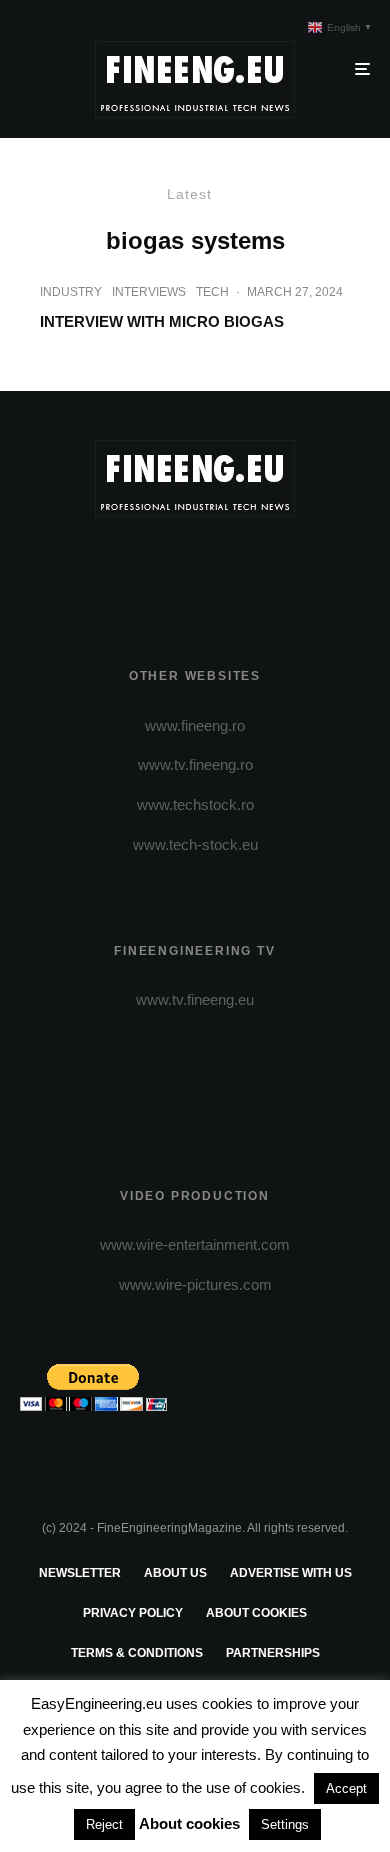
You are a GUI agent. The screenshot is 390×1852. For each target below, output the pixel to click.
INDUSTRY (71, 292)
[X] (156, 568)
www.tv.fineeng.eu (195, 999)
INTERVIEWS (149, 292)
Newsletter (80, 1573)
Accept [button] (346, 1788)
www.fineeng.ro (195, 725)
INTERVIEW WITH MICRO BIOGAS (162, 321)
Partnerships (273, 1653)
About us (175, 1573)
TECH (212, 292)
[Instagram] (195, 568)
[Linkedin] (273, 568)
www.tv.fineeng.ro (195, 764)
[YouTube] (234, 568)
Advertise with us (291, 1573)
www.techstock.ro (195, 804)
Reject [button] (104, 1824)
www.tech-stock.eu (195, 844)
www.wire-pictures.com (195, 1284)
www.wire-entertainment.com (195, 1244)
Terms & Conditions (137, 1653)
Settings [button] (285, 1824)
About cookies (256, 1613)
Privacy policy (133, 1613)
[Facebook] (117, 568)
